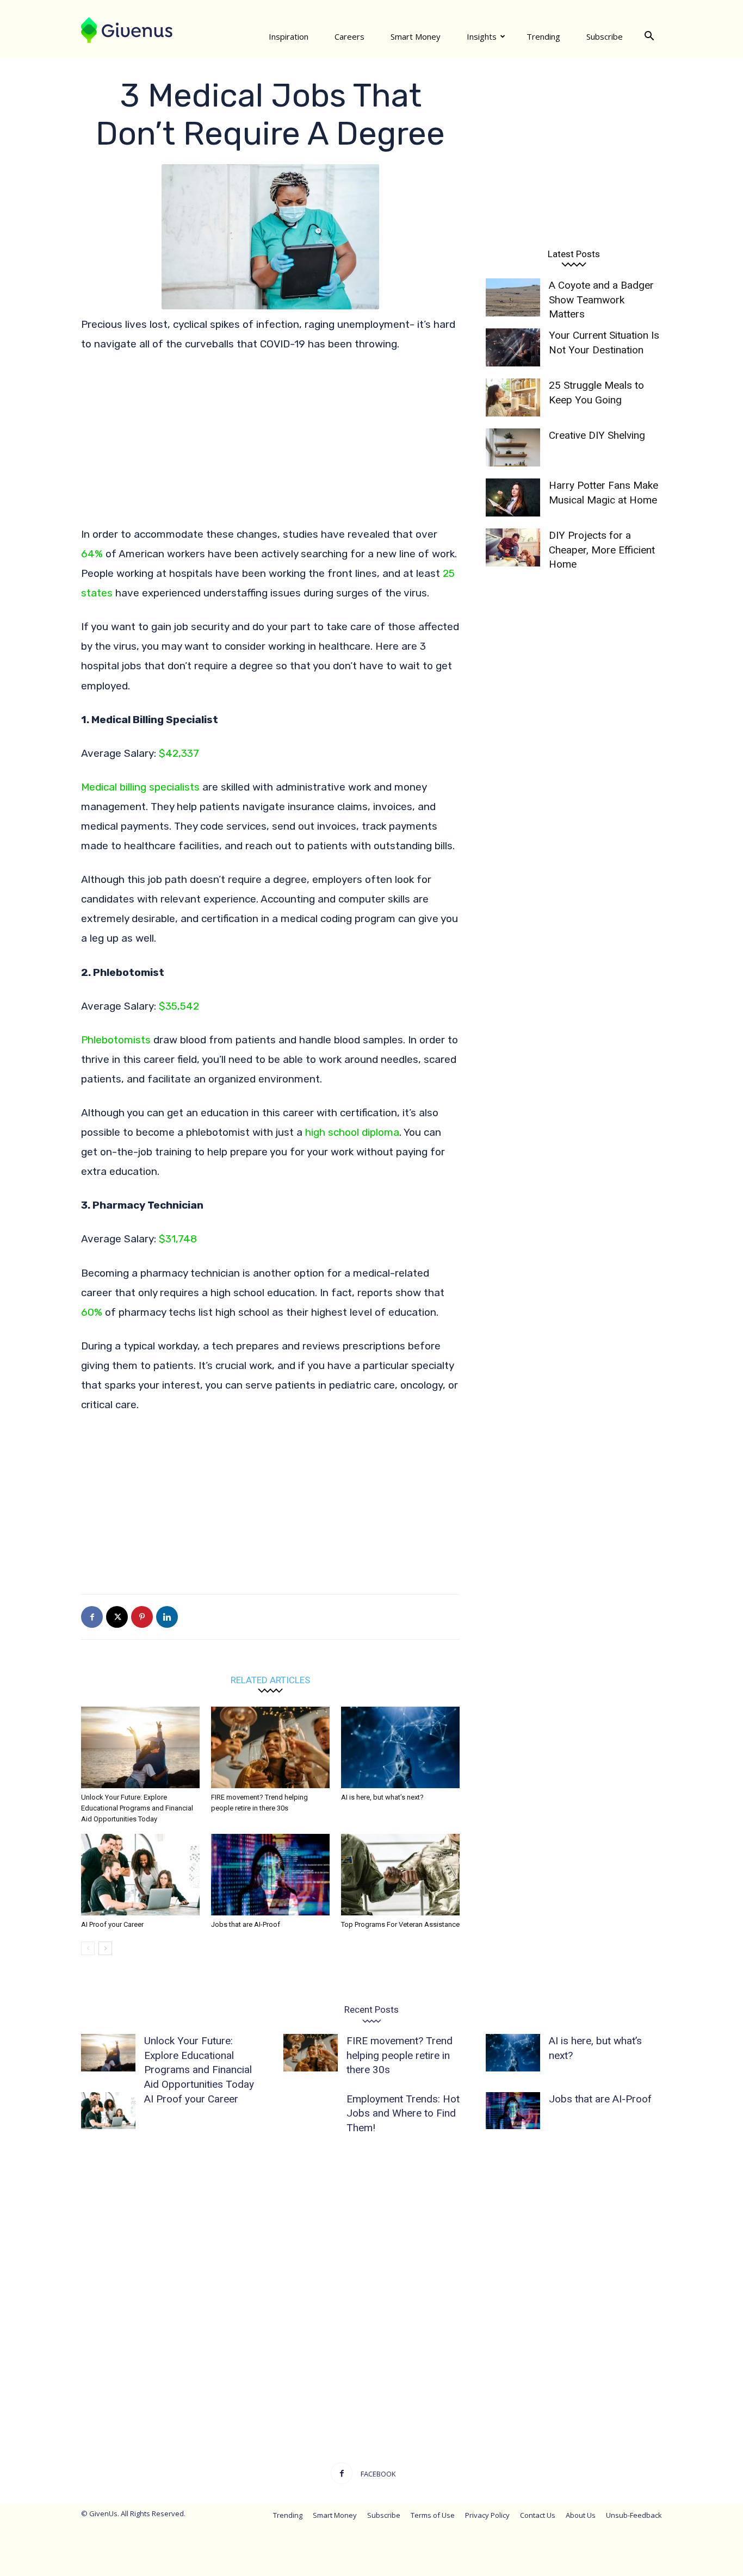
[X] (117, 1617)
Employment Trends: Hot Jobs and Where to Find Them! (403, 2113)
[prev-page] (88, 1948)
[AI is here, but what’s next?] (400, 1747)
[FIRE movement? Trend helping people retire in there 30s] (270, 1747)
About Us (581, 2515)
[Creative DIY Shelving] (513, 447)
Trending (543, 36)
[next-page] (105, 1948)
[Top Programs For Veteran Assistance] (400, 1875)
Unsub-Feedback (634, 2515)
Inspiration (289, 36)
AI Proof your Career (112, 1924)
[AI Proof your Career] (140, 1875)
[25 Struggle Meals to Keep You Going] (513, 397)
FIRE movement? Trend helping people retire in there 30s (400, 2055)
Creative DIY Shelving (597, 435)
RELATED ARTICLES (270, 1680)
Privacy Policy (487, 2515)
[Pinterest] (142, 1617)
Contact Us (538, 2515)
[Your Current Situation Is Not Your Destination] (513, 347)
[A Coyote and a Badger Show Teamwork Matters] (513, 297)
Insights (482, 36)
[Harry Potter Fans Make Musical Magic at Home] (513, 497)
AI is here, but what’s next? (382, 1797)
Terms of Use (433, 2515)
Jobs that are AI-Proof (246, 1924)
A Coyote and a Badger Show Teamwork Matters (601, 300)
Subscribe (605, 36)
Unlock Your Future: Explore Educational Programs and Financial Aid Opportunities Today (137, 1808)
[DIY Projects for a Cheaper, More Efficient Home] (513, 547)
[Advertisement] (270, 444)
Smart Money (416, 36)
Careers (349, 36)
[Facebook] (92, 1617)
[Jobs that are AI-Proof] (270, 1875)
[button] (649, 36)
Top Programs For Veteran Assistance (400, 1924)
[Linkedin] (167, 1617)
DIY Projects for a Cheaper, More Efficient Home (602, 550)
